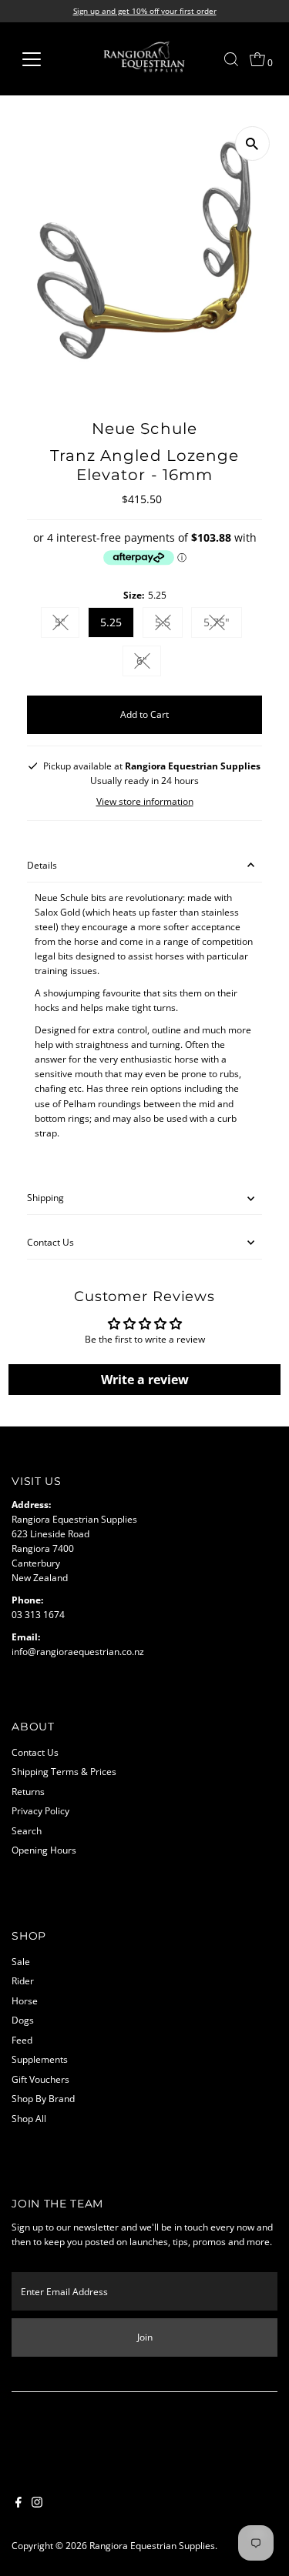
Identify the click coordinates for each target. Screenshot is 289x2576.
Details (42, 865)
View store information (145, 802)
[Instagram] (37, 2504)
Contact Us (50, 1242)
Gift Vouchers (40, 2079)
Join (145, 2337)
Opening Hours (44, 1850)
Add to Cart (144, 714)
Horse (25, 2000)
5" (67, 625)
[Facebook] (18, 2504)
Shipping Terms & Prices (64, 1771)
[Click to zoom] (252, 143)
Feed (22, 2040)
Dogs (23, 2020)
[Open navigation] (44, 59)
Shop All (29, 2118)
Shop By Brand (43, 2098)
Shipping (45, 1197)
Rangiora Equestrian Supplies (152, 2545)
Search (27, 1830)
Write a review (145, 1380)
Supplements (40, 2059)
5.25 (111, 622)
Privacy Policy (40, 1810)
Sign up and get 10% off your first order (145, 11)
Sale (21, 1961)
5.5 (169, 625)
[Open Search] (231, 59)
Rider (23, 1980)
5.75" (223, 625)
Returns (28, 1791)
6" (149, 663)
